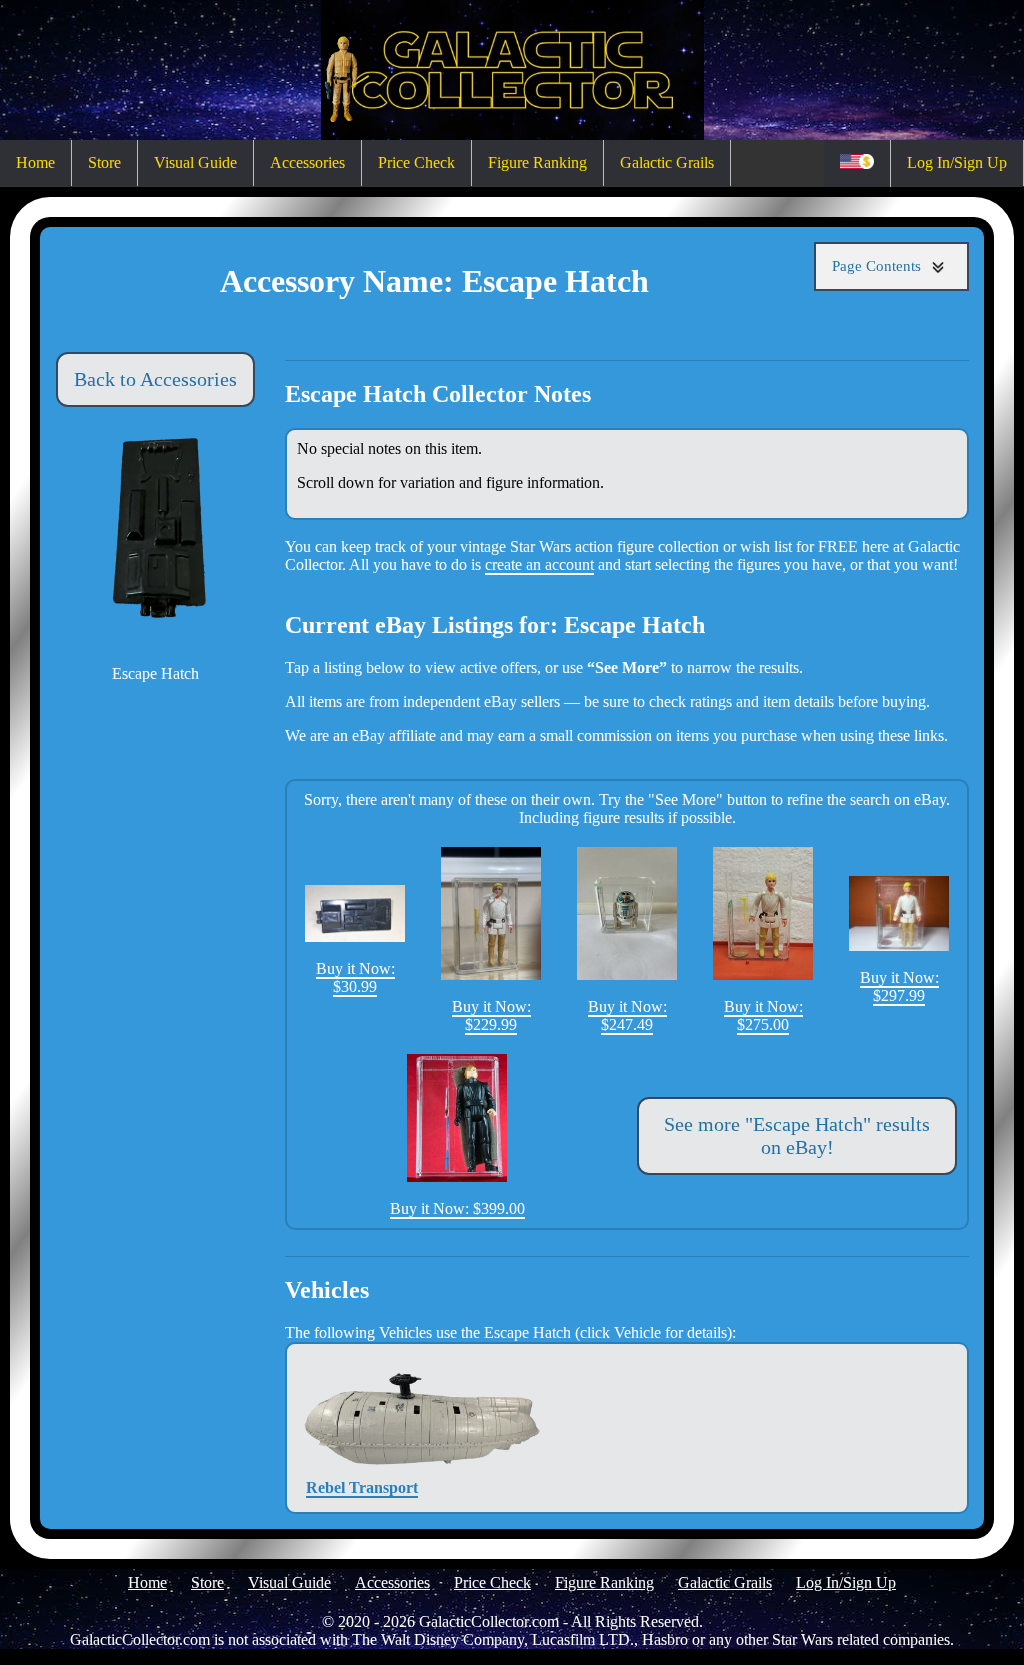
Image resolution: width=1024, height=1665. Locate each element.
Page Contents (878, 266)
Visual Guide (195, 162)
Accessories (307, 162)
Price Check (416, 162)
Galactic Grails (667, 162)
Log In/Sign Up (957, 162)
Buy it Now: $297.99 (899, 986)
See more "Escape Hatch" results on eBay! (797, 1135)
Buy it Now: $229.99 (491, 1015)
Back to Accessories (155, 379)
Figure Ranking (537, 162)
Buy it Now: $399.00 (457, 1208)
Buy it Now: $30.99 (355, 977)
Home (35, 162)
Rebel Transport (362, 1487)
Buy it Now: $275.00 (763, 1015)
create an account (539, 564)
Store (104, 162)
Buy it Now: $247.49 (627, 1015)
